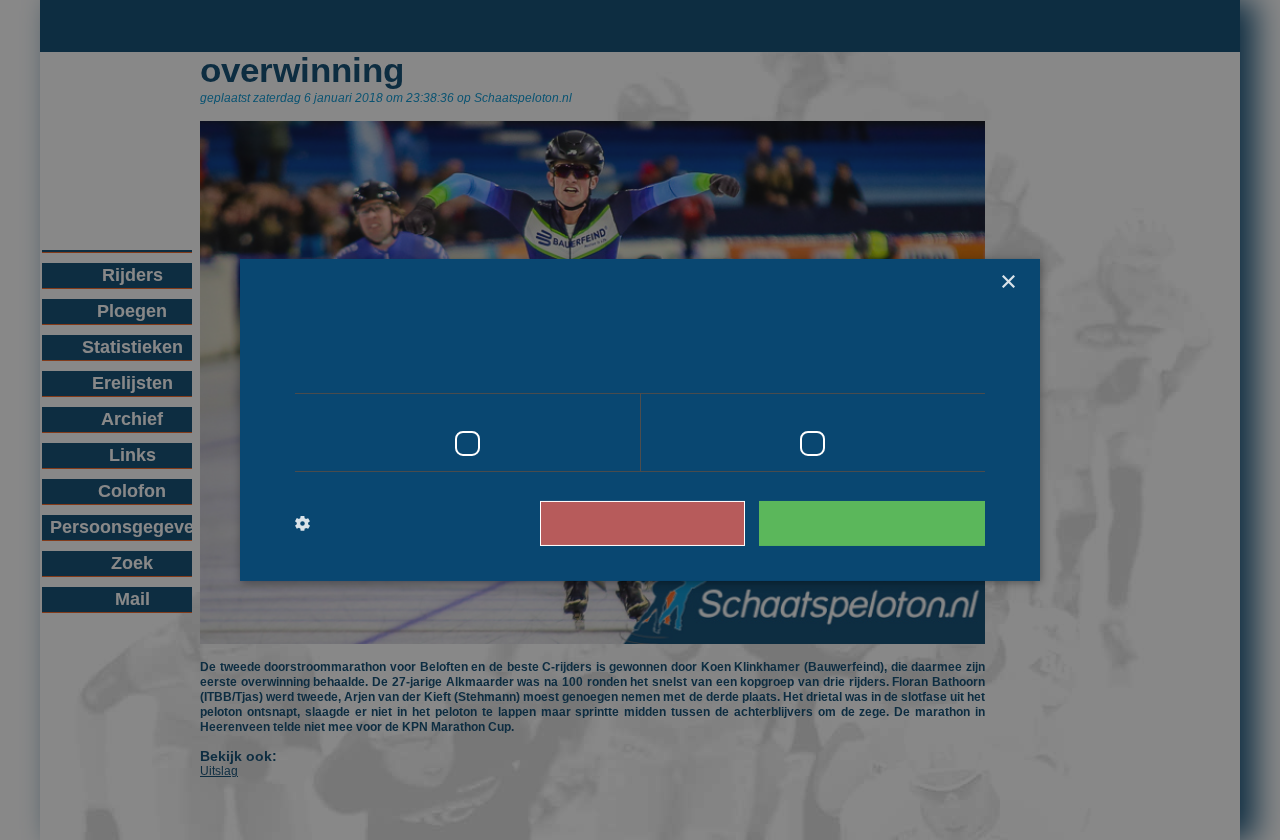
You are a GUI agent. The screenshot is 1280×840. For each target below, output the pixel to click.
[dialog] (640, 420)
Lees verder (900, 365)
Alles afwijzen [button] (671, 522)
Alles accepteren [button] (881, 522)
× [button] (1007, 282)
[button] (377, 524)
